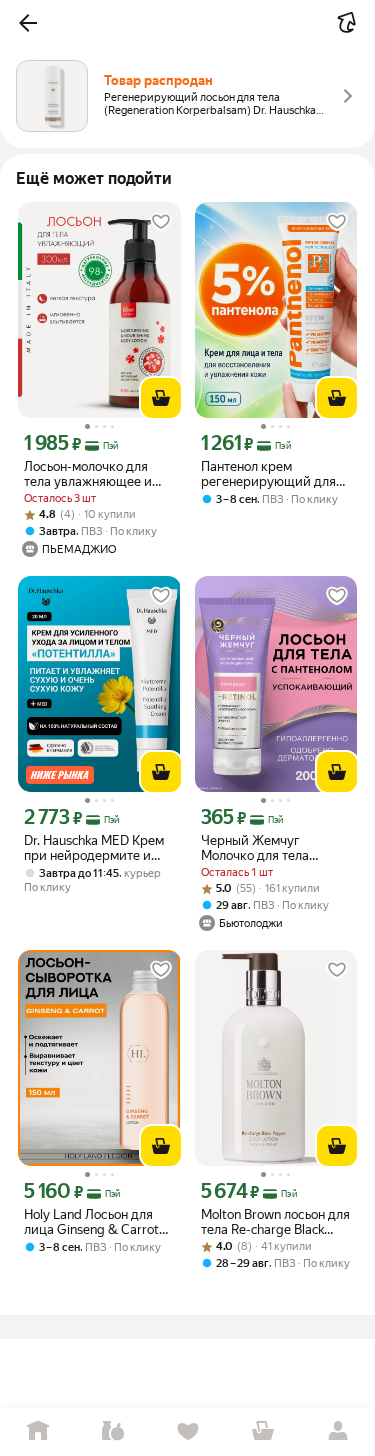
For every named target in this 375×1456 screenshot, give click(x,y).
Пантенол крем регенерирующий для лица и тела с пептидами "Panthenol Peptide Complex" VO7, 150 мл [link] (269, 474)
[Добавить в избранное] (161, 222)
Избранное (187, 1431)
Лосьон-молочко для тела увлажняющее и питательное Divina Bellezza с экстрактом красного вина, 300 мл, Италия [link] (94, 474)
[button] (28, 23)
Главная (37, 1431)
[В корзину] (161, 398)
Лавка (112, 1431)
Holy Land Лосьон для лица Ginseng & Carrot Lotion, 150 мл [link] (91, 1222)
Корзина (262, 1431)
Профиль (337, 1431)
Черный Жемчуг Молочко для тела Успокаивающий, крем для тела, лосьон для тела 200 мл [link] (270, 848)
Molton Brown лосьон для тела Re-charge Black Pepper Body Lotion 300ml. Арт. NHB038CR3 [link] (275, 1222)
